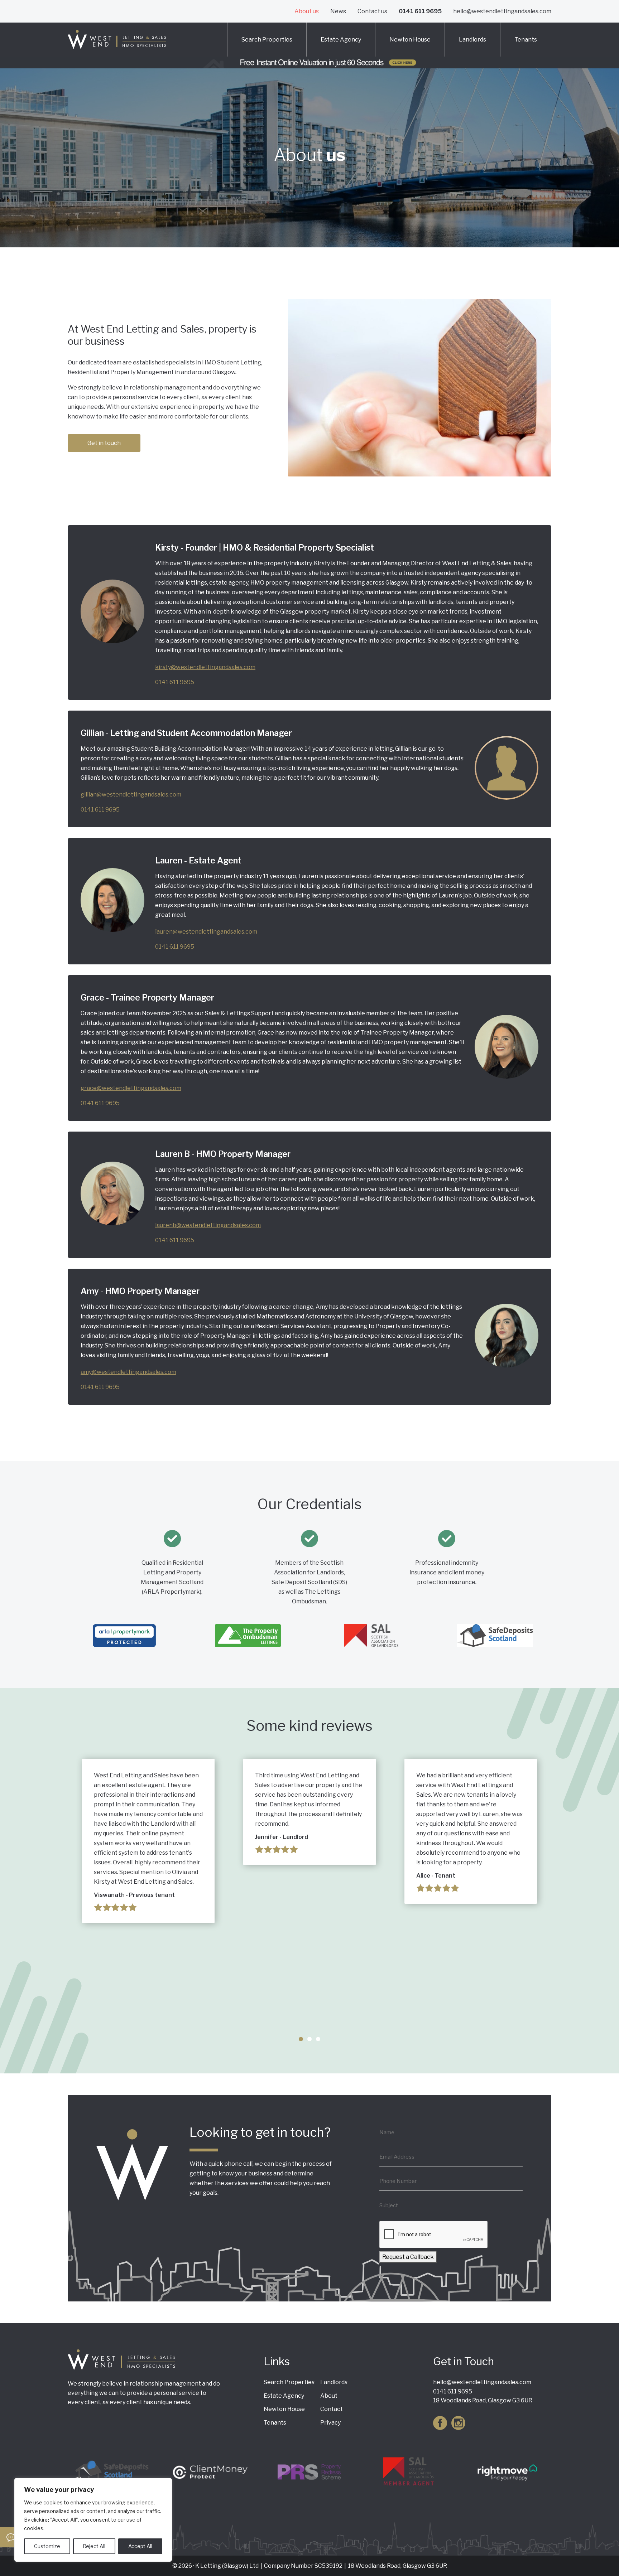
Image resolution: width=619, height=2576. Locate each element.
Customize (47, 2546)
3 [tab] (318, 2039)
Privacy (330, 2423)
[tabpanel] (148, 1841)
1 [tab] (301, 2039)
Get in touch (104, 443)
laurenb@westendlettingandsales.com (208, 1225)
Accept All (140, 2546)
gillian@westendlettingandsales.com (131, 795)
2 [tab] (309, 2039)
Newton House (410, 40)
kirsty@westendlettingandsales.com (205, 667)
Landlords (472, 40)
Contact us (372, 11)
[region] (93, 2520)
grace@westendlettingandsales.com (131, 1088)
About (329, 2396)
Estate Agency (341, 40)
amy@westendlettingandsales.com (128, 1372)
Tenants (526, 40)
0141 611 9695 (420, 11)
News (338, 11)
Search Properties (267, 40)
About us (307, 11)
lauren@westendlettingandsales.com (206, 932)
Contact (332, 2409)
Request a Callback (408, 2257)
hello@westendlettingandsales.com (502, 11)
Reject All (94, 2546)
